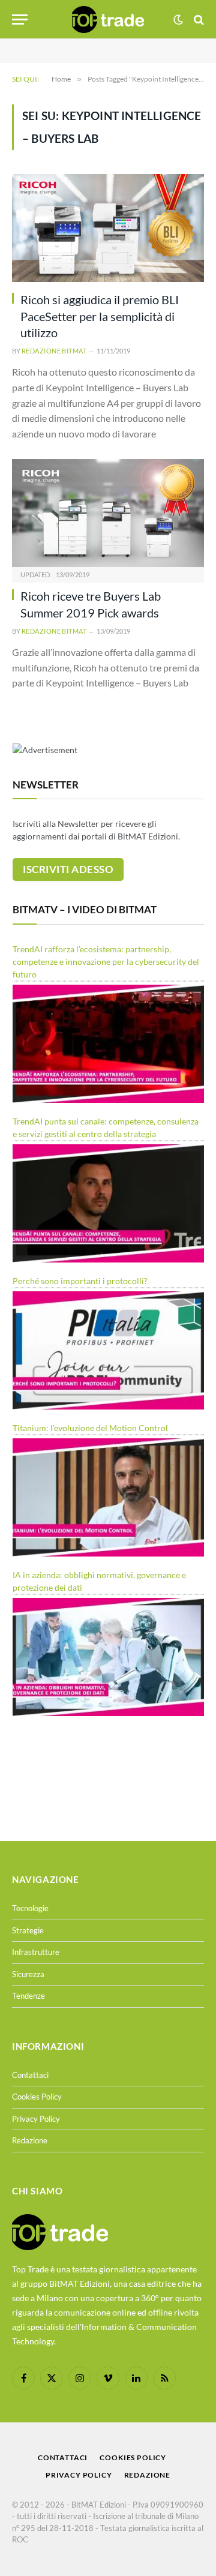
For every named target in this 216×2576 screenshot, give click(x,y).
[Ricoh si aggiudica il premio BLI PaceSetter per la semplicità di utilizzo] (108, 228)
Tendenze (28, 1996)
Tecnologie (30, 1908)
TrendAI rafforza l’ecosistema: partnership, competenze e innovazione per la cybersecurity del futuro (106, 962)
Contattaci (30, 2075)
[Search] (198, 20)
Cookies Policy (37, 2097)
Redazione (30, 2140)
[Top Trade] (108, 20)
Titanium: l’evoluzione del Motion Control (90, 1428)
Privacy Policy (36, 2119)
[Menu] (20, 20)
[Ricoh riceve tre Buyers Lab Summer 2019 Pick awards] (108, 513)
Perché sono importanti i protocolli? (80, 1281)
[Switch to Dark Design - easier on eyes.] (178, 20)
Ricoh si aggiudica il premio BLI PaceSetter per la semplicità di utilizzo (100, 316)
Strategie (28, 1930)
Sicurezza (28, 1974)
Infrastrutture (36, 1952)
